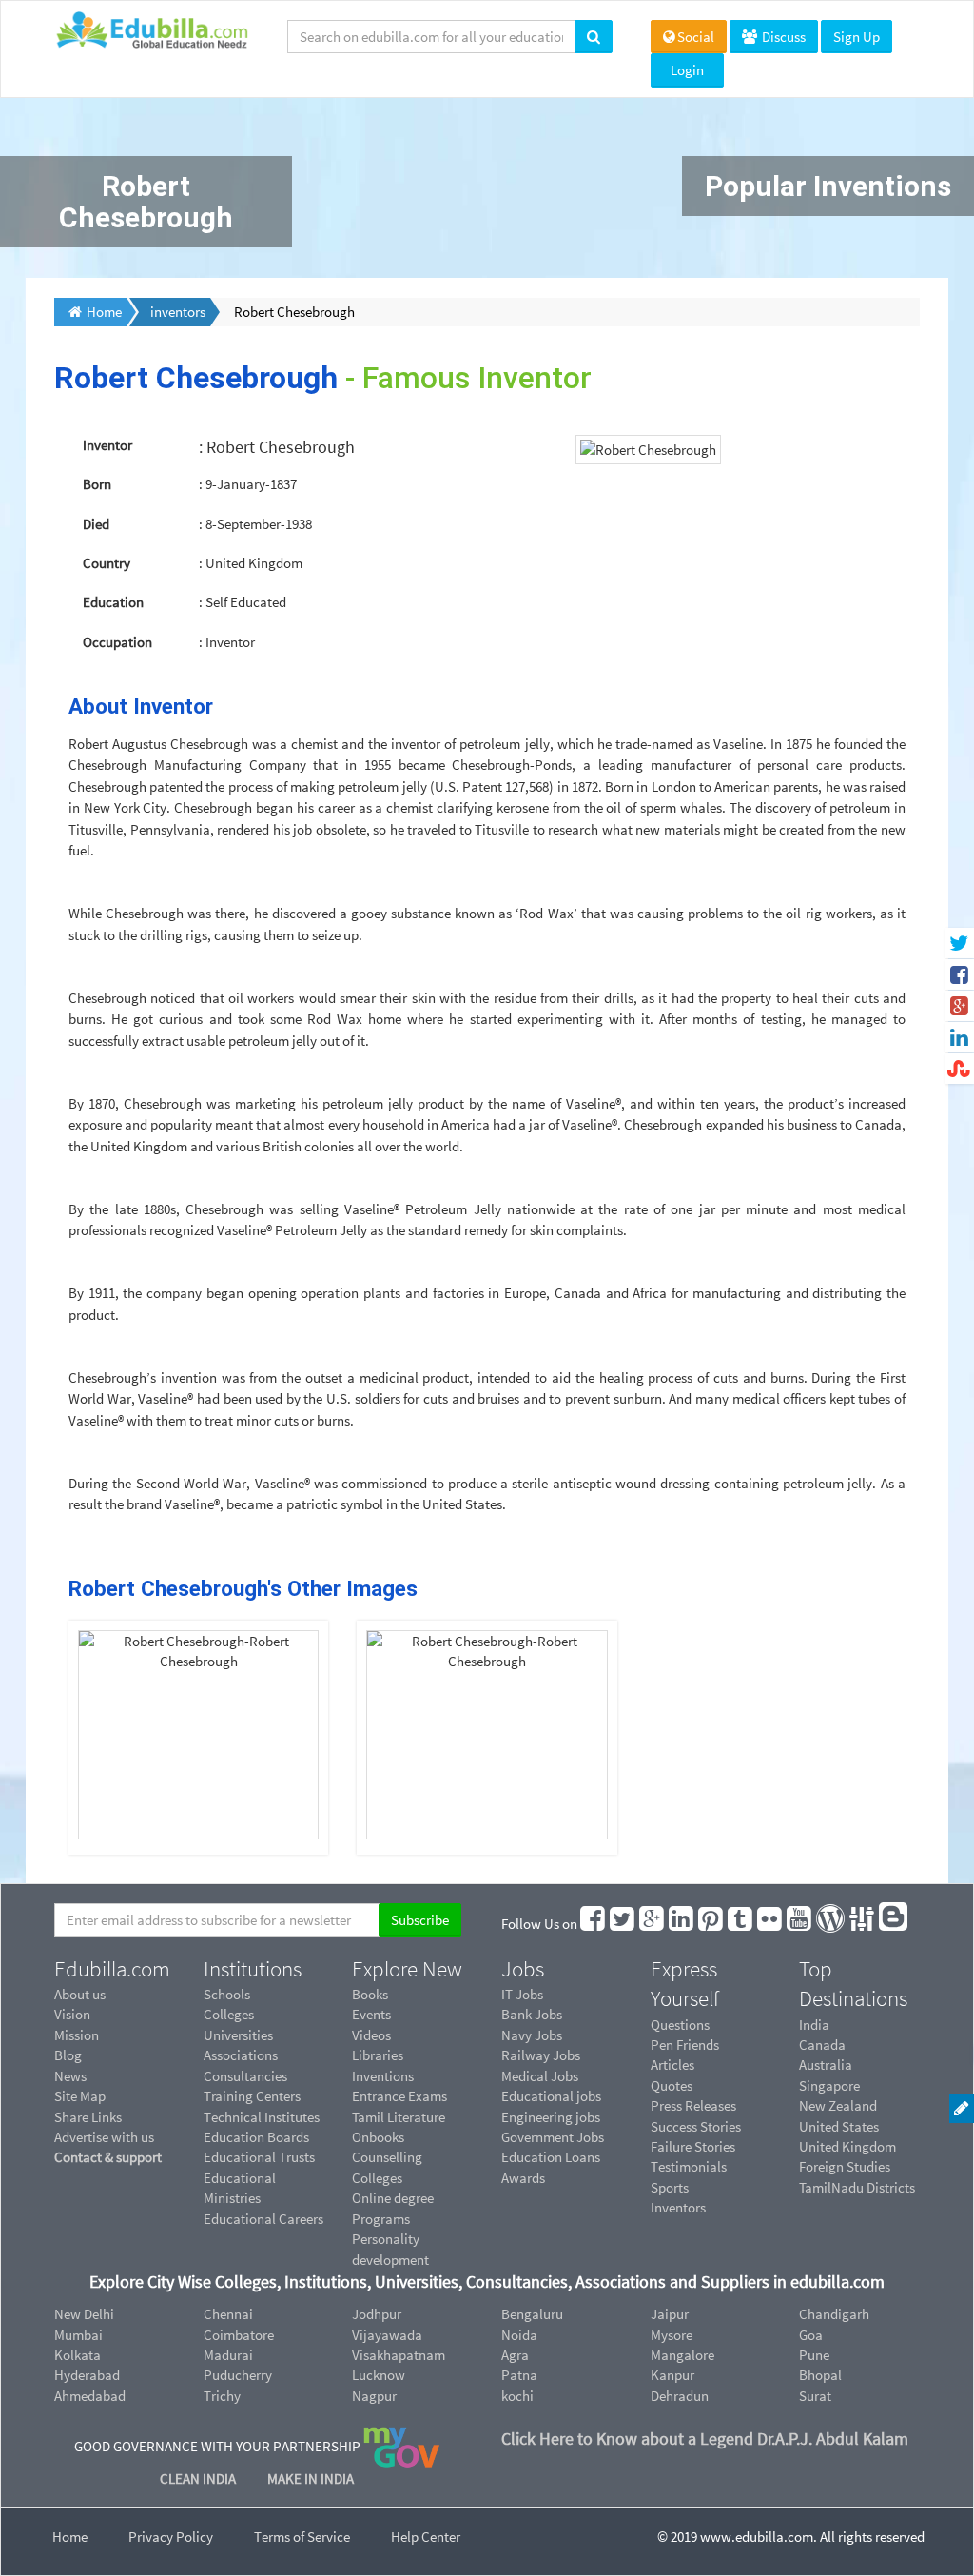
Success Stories (696, 2126)
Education (113, 602)
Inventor (107, 445)
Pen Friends (685, 2045)
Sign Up (857, 37)
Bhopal (820, 2375)
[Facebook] (594, 1924)
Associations (241, 2055)
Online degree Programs (393, 2208)
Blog (68, 2055)
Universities (238, 2035)
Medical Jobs (540, 2076)
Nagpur (374, 2396)
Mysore (672, 2335)
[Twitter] (623, 1924)
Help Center (426, 2537)
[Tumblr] (741, 1924)
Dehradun (680, 2396)
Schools (227, 1994)
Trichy (222, 2396)
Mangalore (682, 2355)
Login (687, 70)
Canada (822, 2045)
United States (839, 2126)
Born (97, 484)
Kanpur (672, 2375)
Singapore (829, 2085)
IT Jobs (522, 1994)
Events (371, 2014)
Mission (77, 2035)
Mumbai (78, 2335)
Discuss (782, 37)
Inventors (678, 2207)
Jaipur (670, 2314)
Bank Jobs (532, 2014)
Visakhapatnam (399, 2355)
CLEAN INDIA (199, 2478)
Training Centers (252, 2096)
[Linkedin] (682, 1924)
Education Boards (256, 2137)
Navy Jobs (532, 2035)
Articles (672, 2065)
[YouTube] (800, 1924)
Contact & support (108, 2157)
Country (107, 563)
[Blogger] (894, 1924)
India (814, 2025)
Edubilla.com (112, 1969)
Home (70, 2537)
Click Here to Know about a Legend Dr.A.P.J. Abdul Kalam (705, 2438)
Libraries (378, 2055)
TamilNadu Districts (857, 2187)
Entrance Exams (399, 2096)
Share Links (88, 2117)
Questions (680, 2025)
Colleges (229, 2014)
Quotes (672, 2085)
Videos (371, 2035)
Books (370, 1994)
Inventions (383, 2076)
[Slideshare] (863, 1924)
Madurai (228, 2355)
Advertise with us (104, 2137)
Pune (814, 2355)
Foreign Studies (845, 2166)
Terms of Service (302, 2537)
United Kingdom (847, 2146)
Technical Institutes (262, 2117)
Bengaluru (532, 2314)
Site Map (80, 2096)
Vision (72, 2014)
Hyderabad (87, 2375)
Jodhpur (377, 2314)
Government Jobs (553, 2137)
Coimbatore (239, 2335)
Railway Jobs (541, 2055)
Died (96, 524)
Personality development (390, 2249)
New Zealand (838, 2105)
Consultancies (245, 2076)
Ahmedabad (90, 2396)
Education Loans (551, 2157)
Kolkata (78, 2355)
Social (696, 37)
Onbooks (378, 2137)
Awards (523, 2178)
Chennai (228, 2314)
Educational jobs (551, 2096)
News (70, 2076)
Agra (515, 2355)
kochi (517, 2396)
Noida (519, 2335)
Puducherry (238, 2375)
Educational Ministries (240, 2188)
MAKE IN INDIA (311, 2478)
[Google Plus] (653, 1924)
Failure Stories (693, 2146)
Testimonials (689, 2166)
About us (80, 1994)
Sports (670, 2187)
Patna (519, 2375)
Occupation (117, 642)
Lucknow (379, 2375)
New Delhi (84, 2314)
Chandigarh (834, 2314)
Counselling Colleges (387, 2167)
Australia (826, 2065)
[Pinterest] (711, 1924)
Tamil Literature (399, 2117)
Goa (811, 2335)
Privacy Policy (171, 2537)
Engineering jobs (551, 2117)
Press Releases (693, 2105)
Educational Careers (263, 2219)
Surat (815, 2396)
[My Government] (401, 2445)
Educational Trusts (259, 2157)
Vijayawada (387, 2335)
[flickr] (770, 1924)
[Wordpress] (831, 1924)
